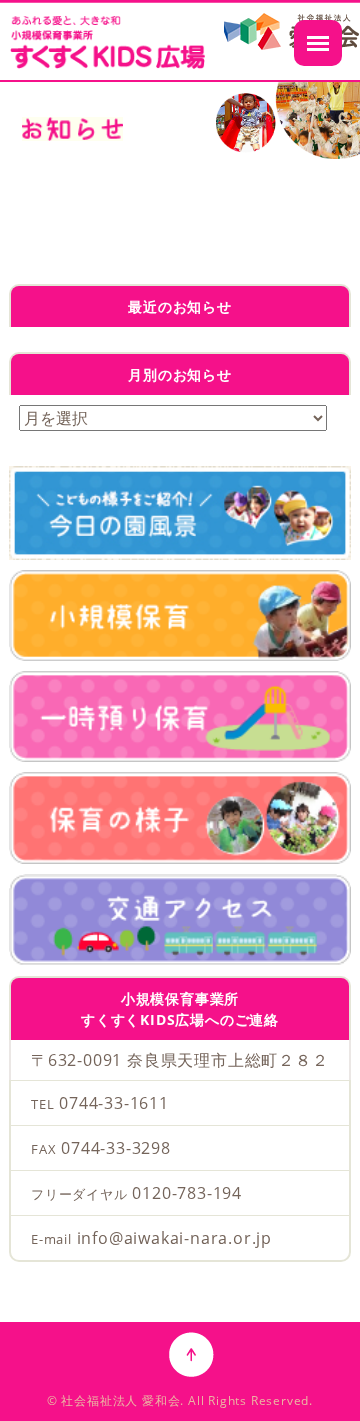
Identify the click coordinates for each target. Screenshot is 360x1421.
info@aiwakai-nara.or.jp (174, 1238)
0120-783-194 (187, 1193)
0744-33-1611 (114, 1103)
